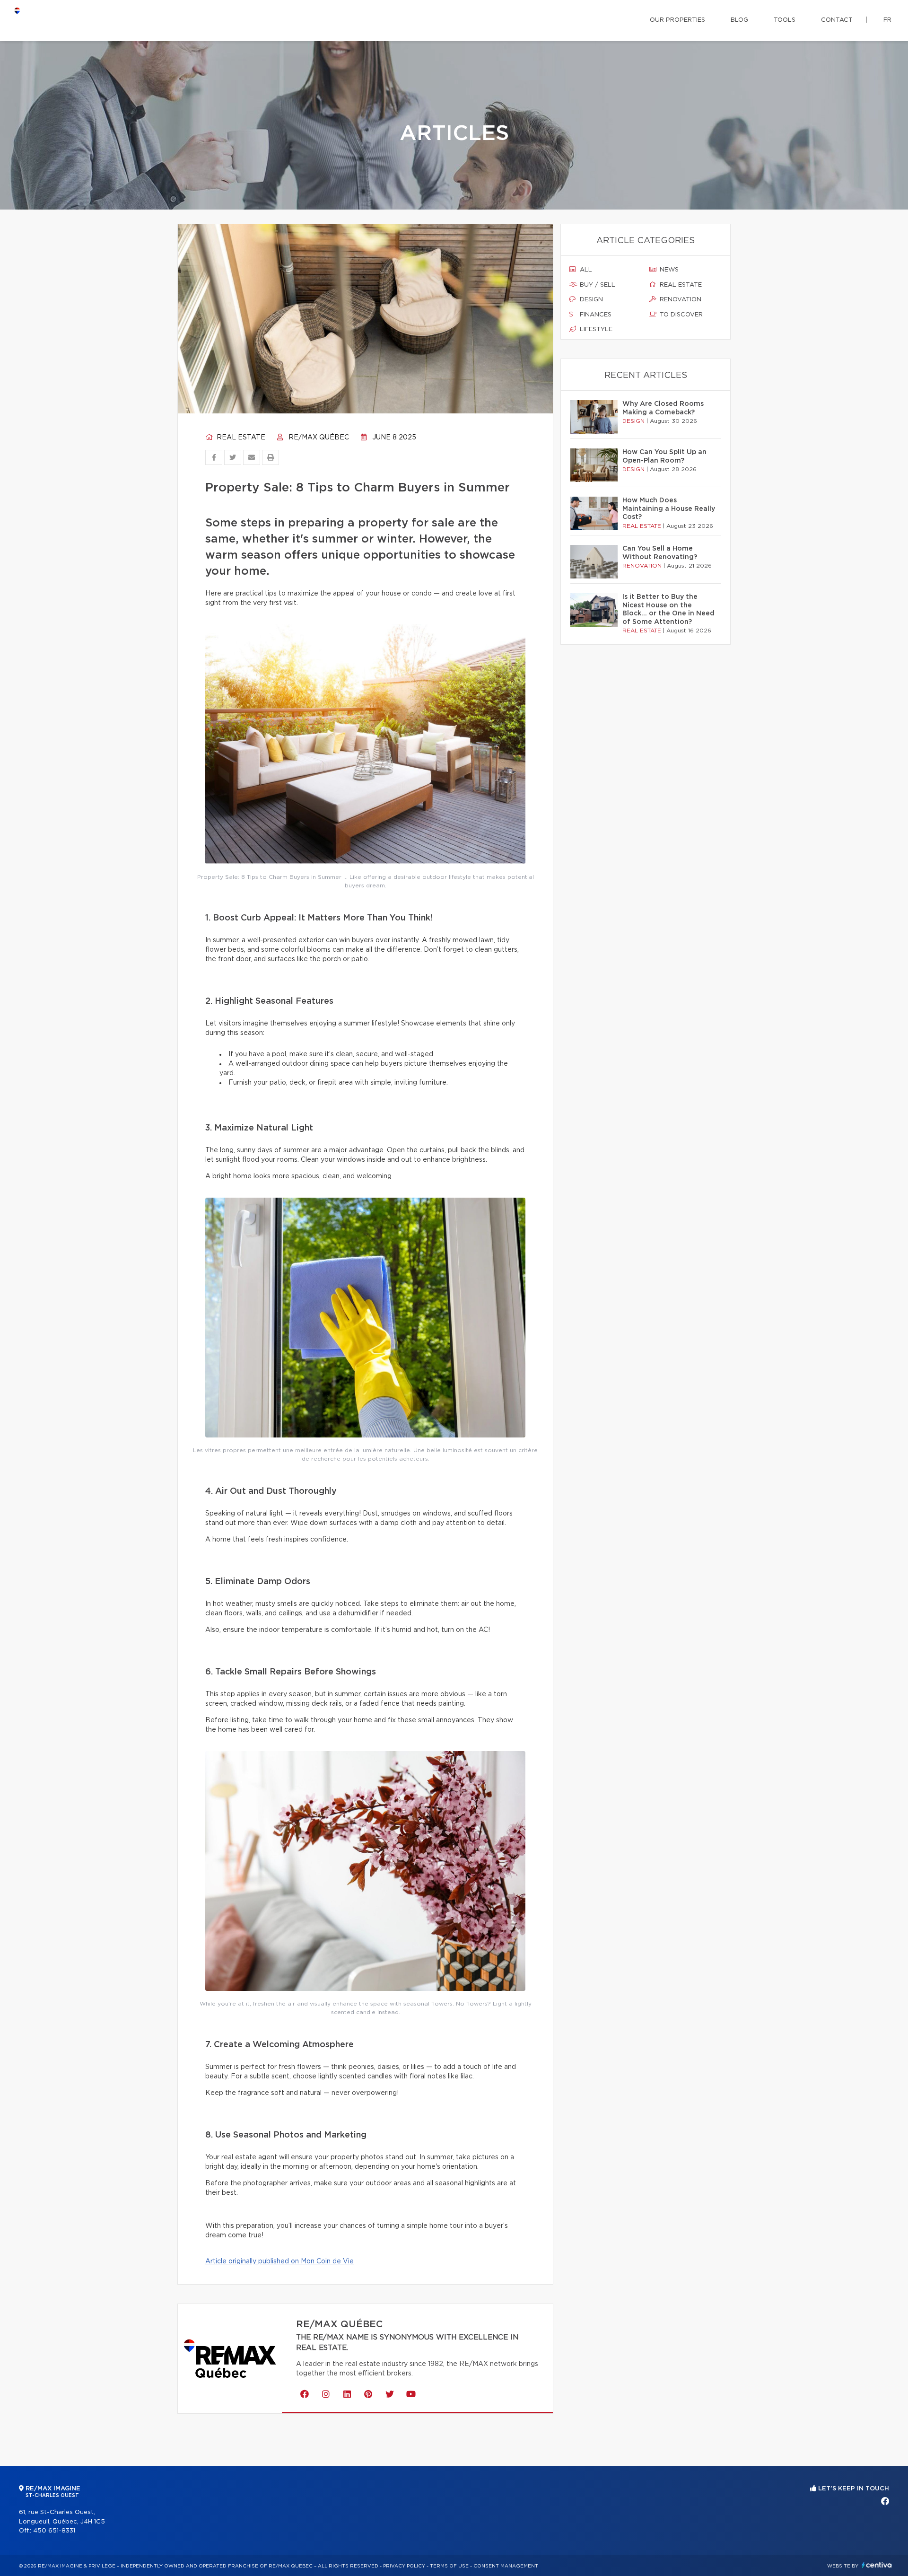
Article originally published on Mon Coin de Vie (279, 2261)
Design (590, 300)
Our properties (677, 20)
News (668, 270)
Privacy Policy (404, 2566)
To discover (680, 315)
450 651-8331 (54, 2531)
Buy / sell (597, 285)
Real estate (240, 438)
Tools (785, 20)
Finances (595, 315)
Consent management (506, 2566)
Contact (837, 20)
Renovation (680, 300)
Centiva (877, 2565)
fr (887, 20)
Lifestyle (595, 329)
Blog (739, 20)
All (585, 270)
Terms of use (449, 2566)
